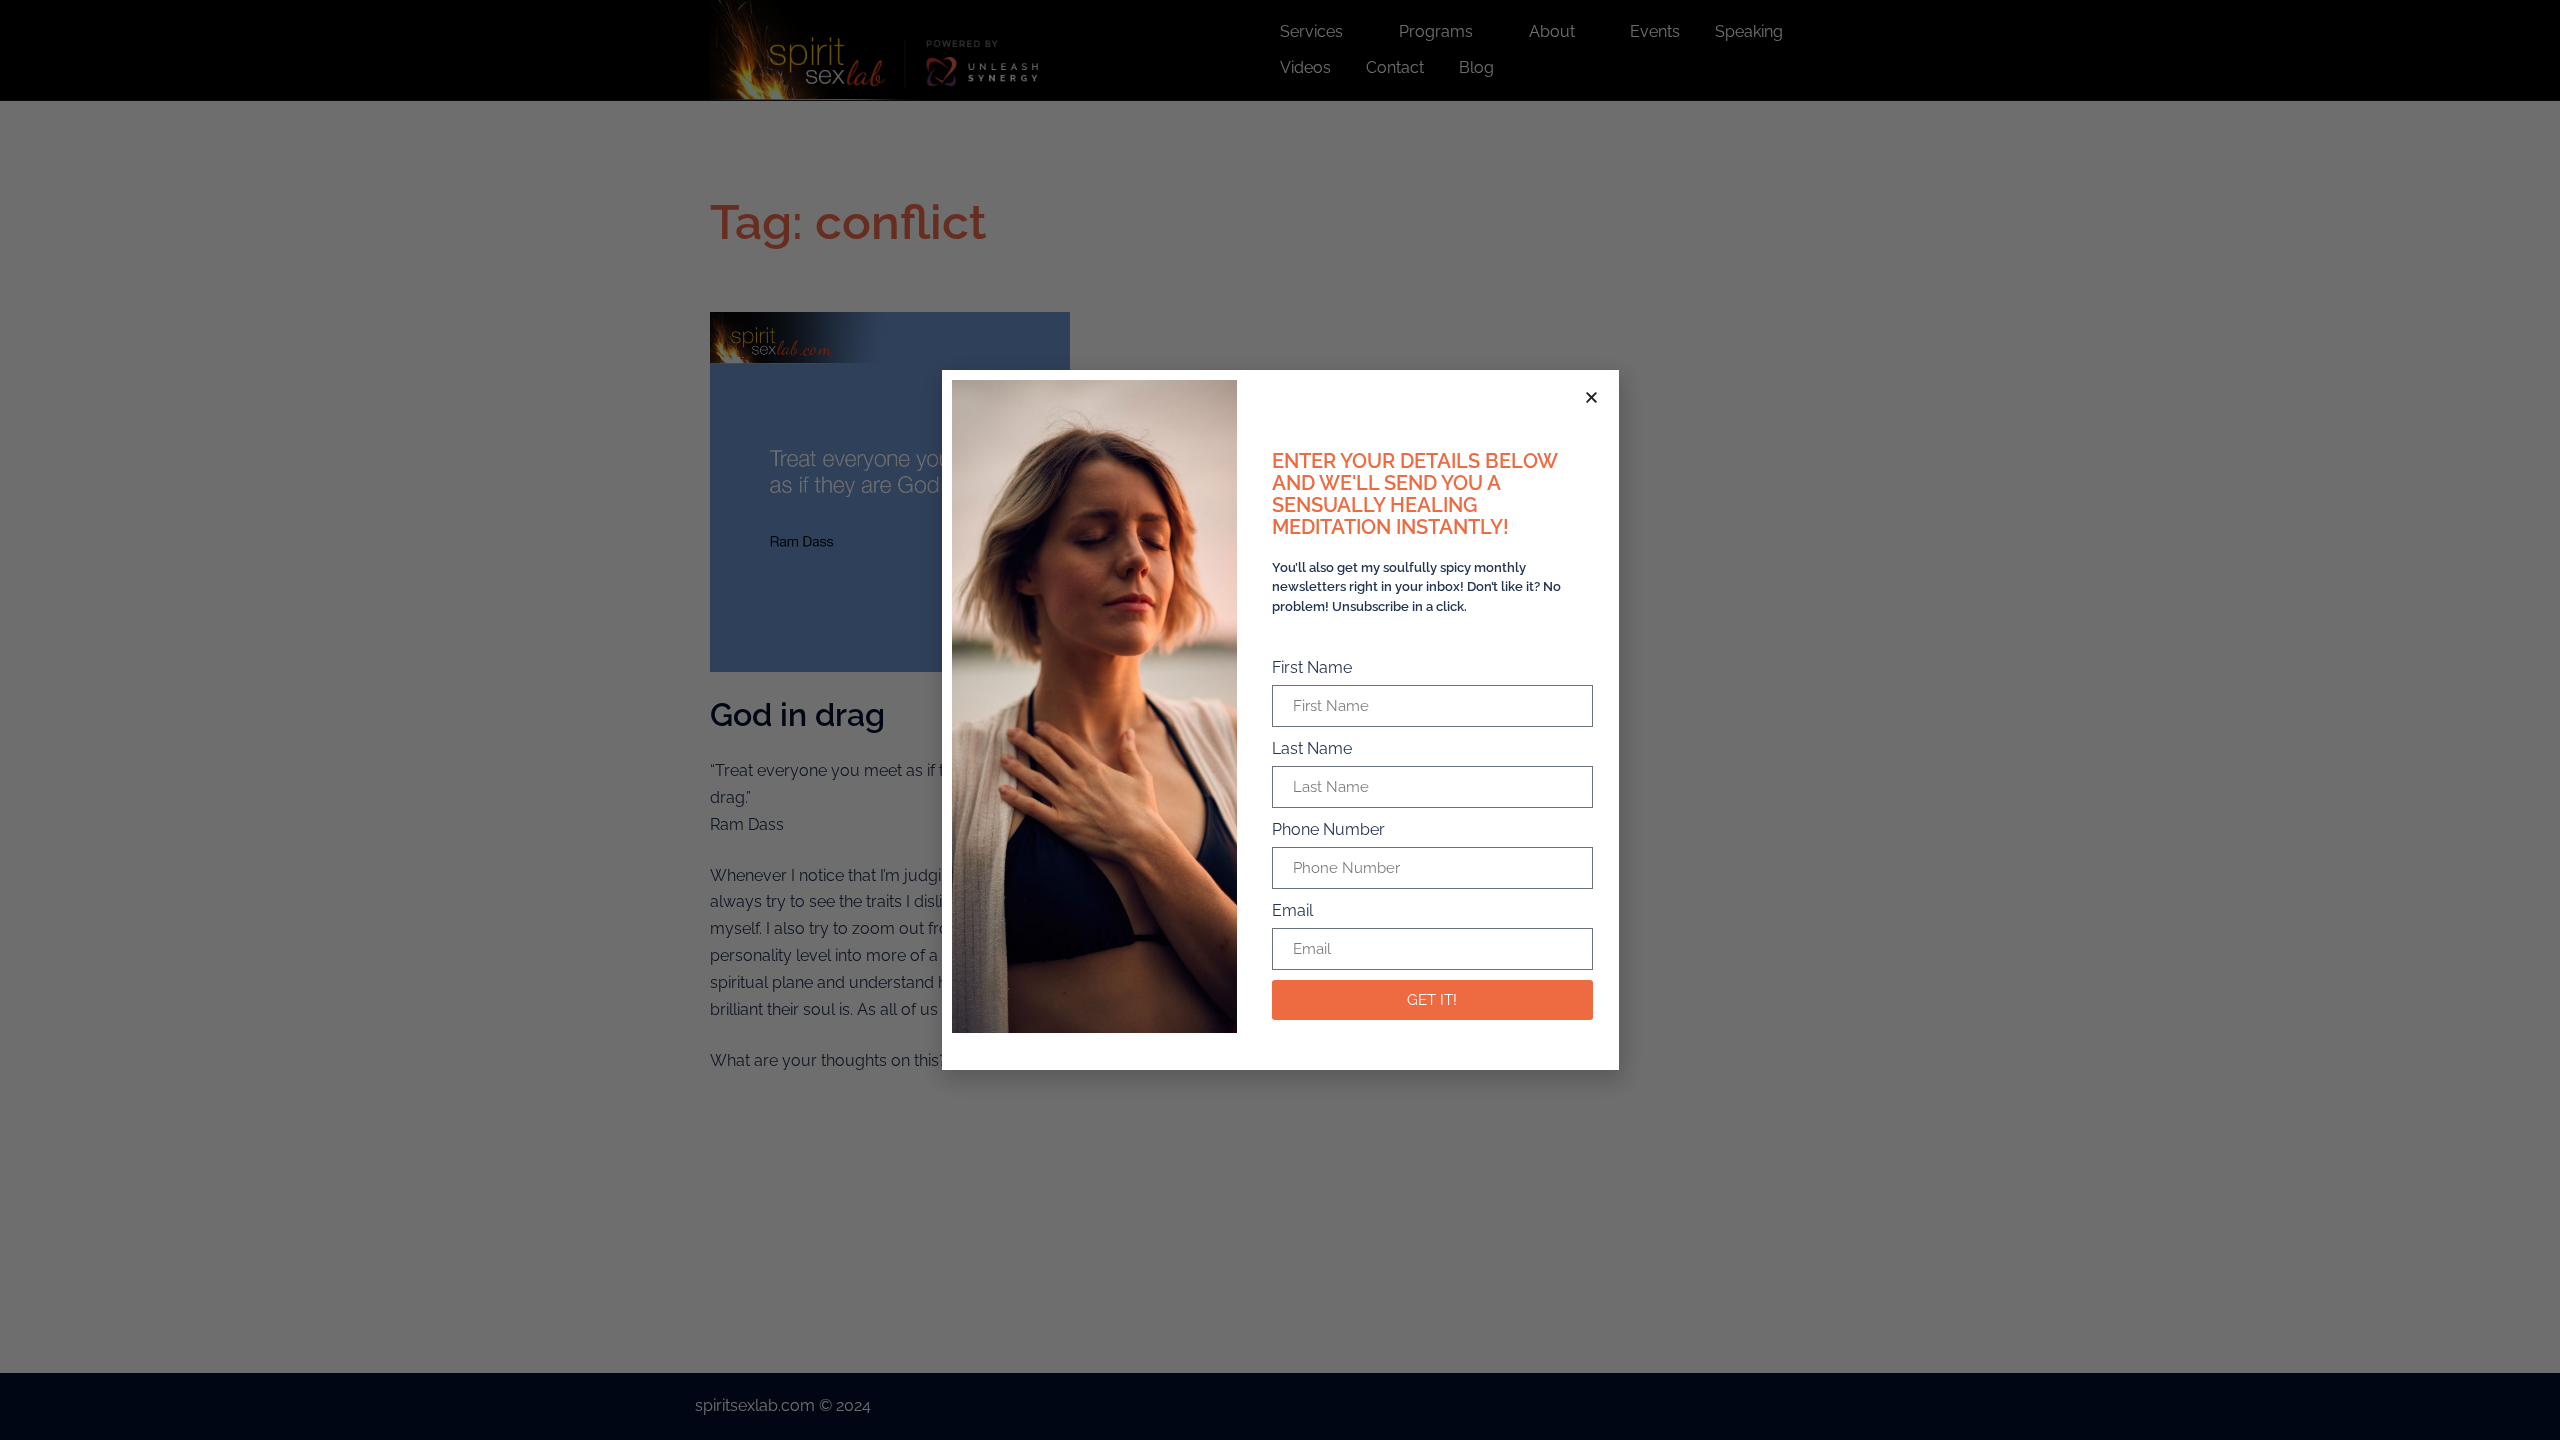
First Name (1312, 667)
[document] (1280, 720)
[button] (1591, 397)
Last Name (1312, 748)
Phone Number (1328, 829)
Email (1292, 910)
